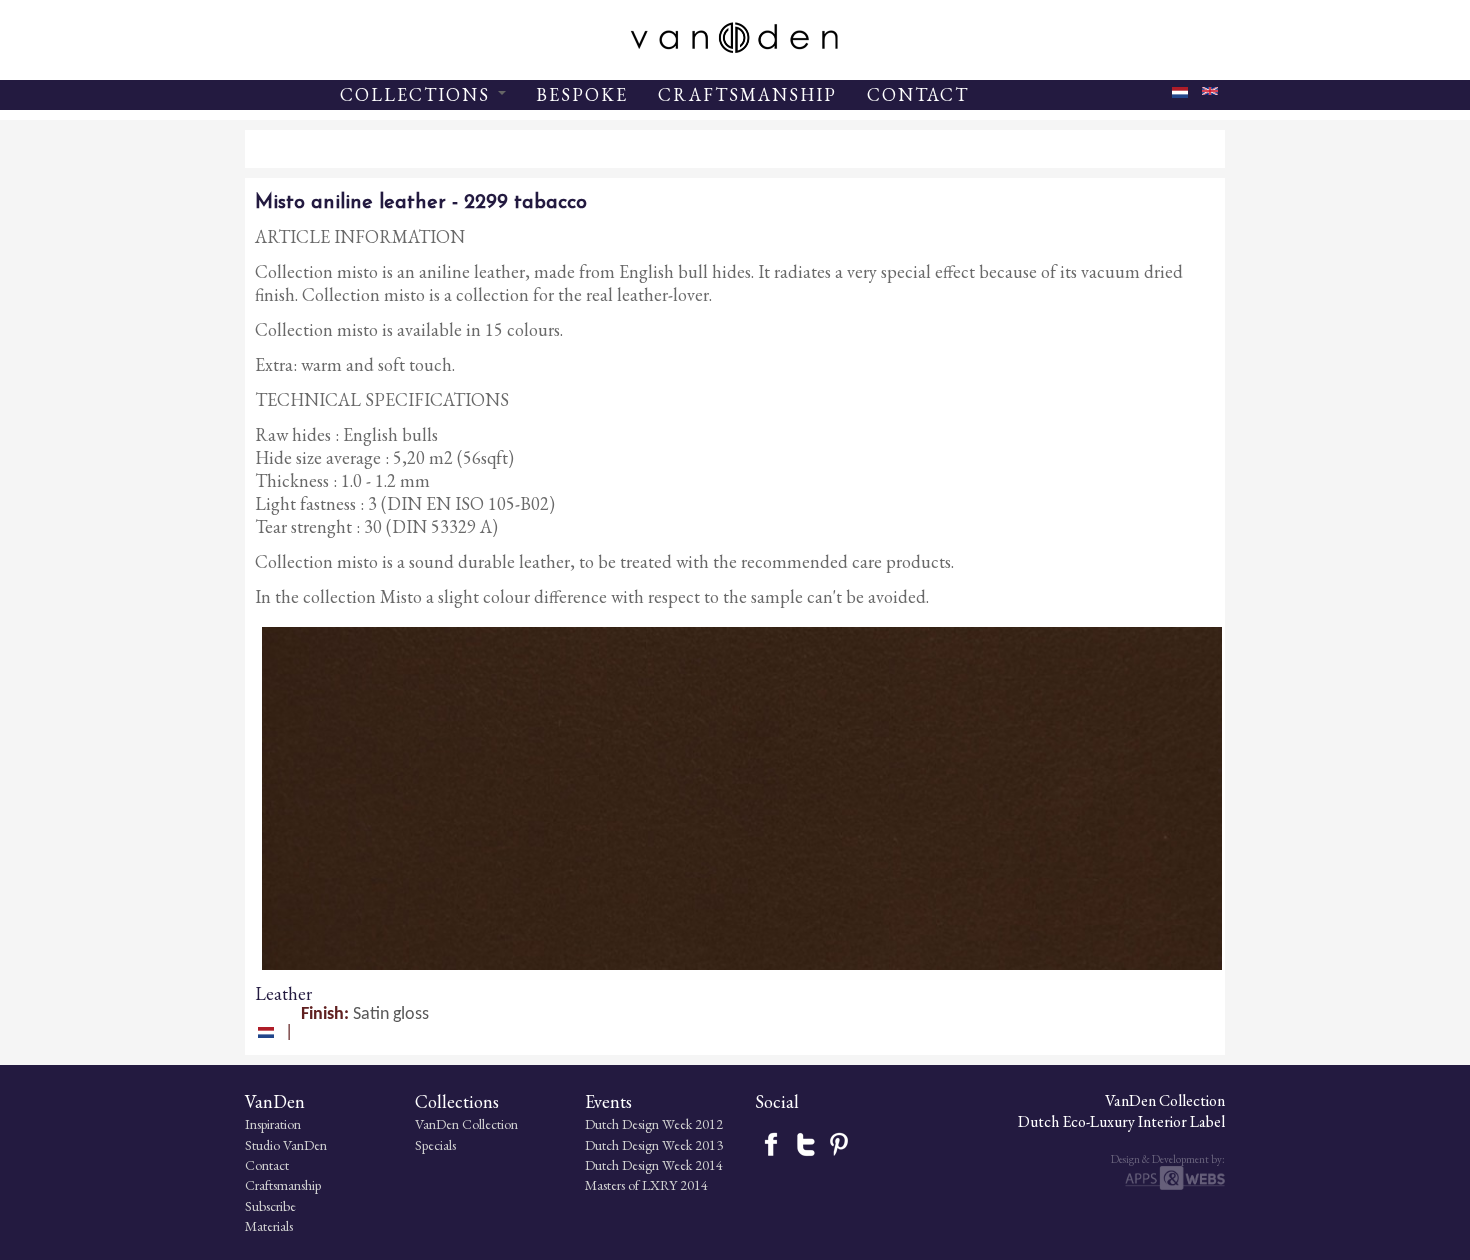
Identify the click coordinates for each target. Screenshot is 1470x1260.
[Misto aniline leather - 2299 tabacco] (1210, 95)
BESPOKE (582, 94)
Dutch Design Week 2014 (654, 1165)
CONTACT (918, 94)
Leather (283, 993)
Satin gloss (391, 1014)
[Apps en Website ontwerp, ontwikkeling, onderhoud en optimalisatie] (1175, 1185)
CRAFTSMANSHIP (747, 94)
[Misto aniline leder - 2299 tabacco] (1180, 98)
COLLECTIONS (418, 94)
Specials (435, 1145)
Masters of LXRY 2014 (646, 1185)
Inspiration (273, 1124)
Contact (267, 1165)
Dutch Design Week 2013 (654, 1145)
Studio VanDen (286, 1145)
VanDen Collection (466, 1124)
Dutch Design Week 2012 (654, 1124)
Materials (269, 1226)
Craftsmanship (283, 1185)
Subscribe (270, 1206)
